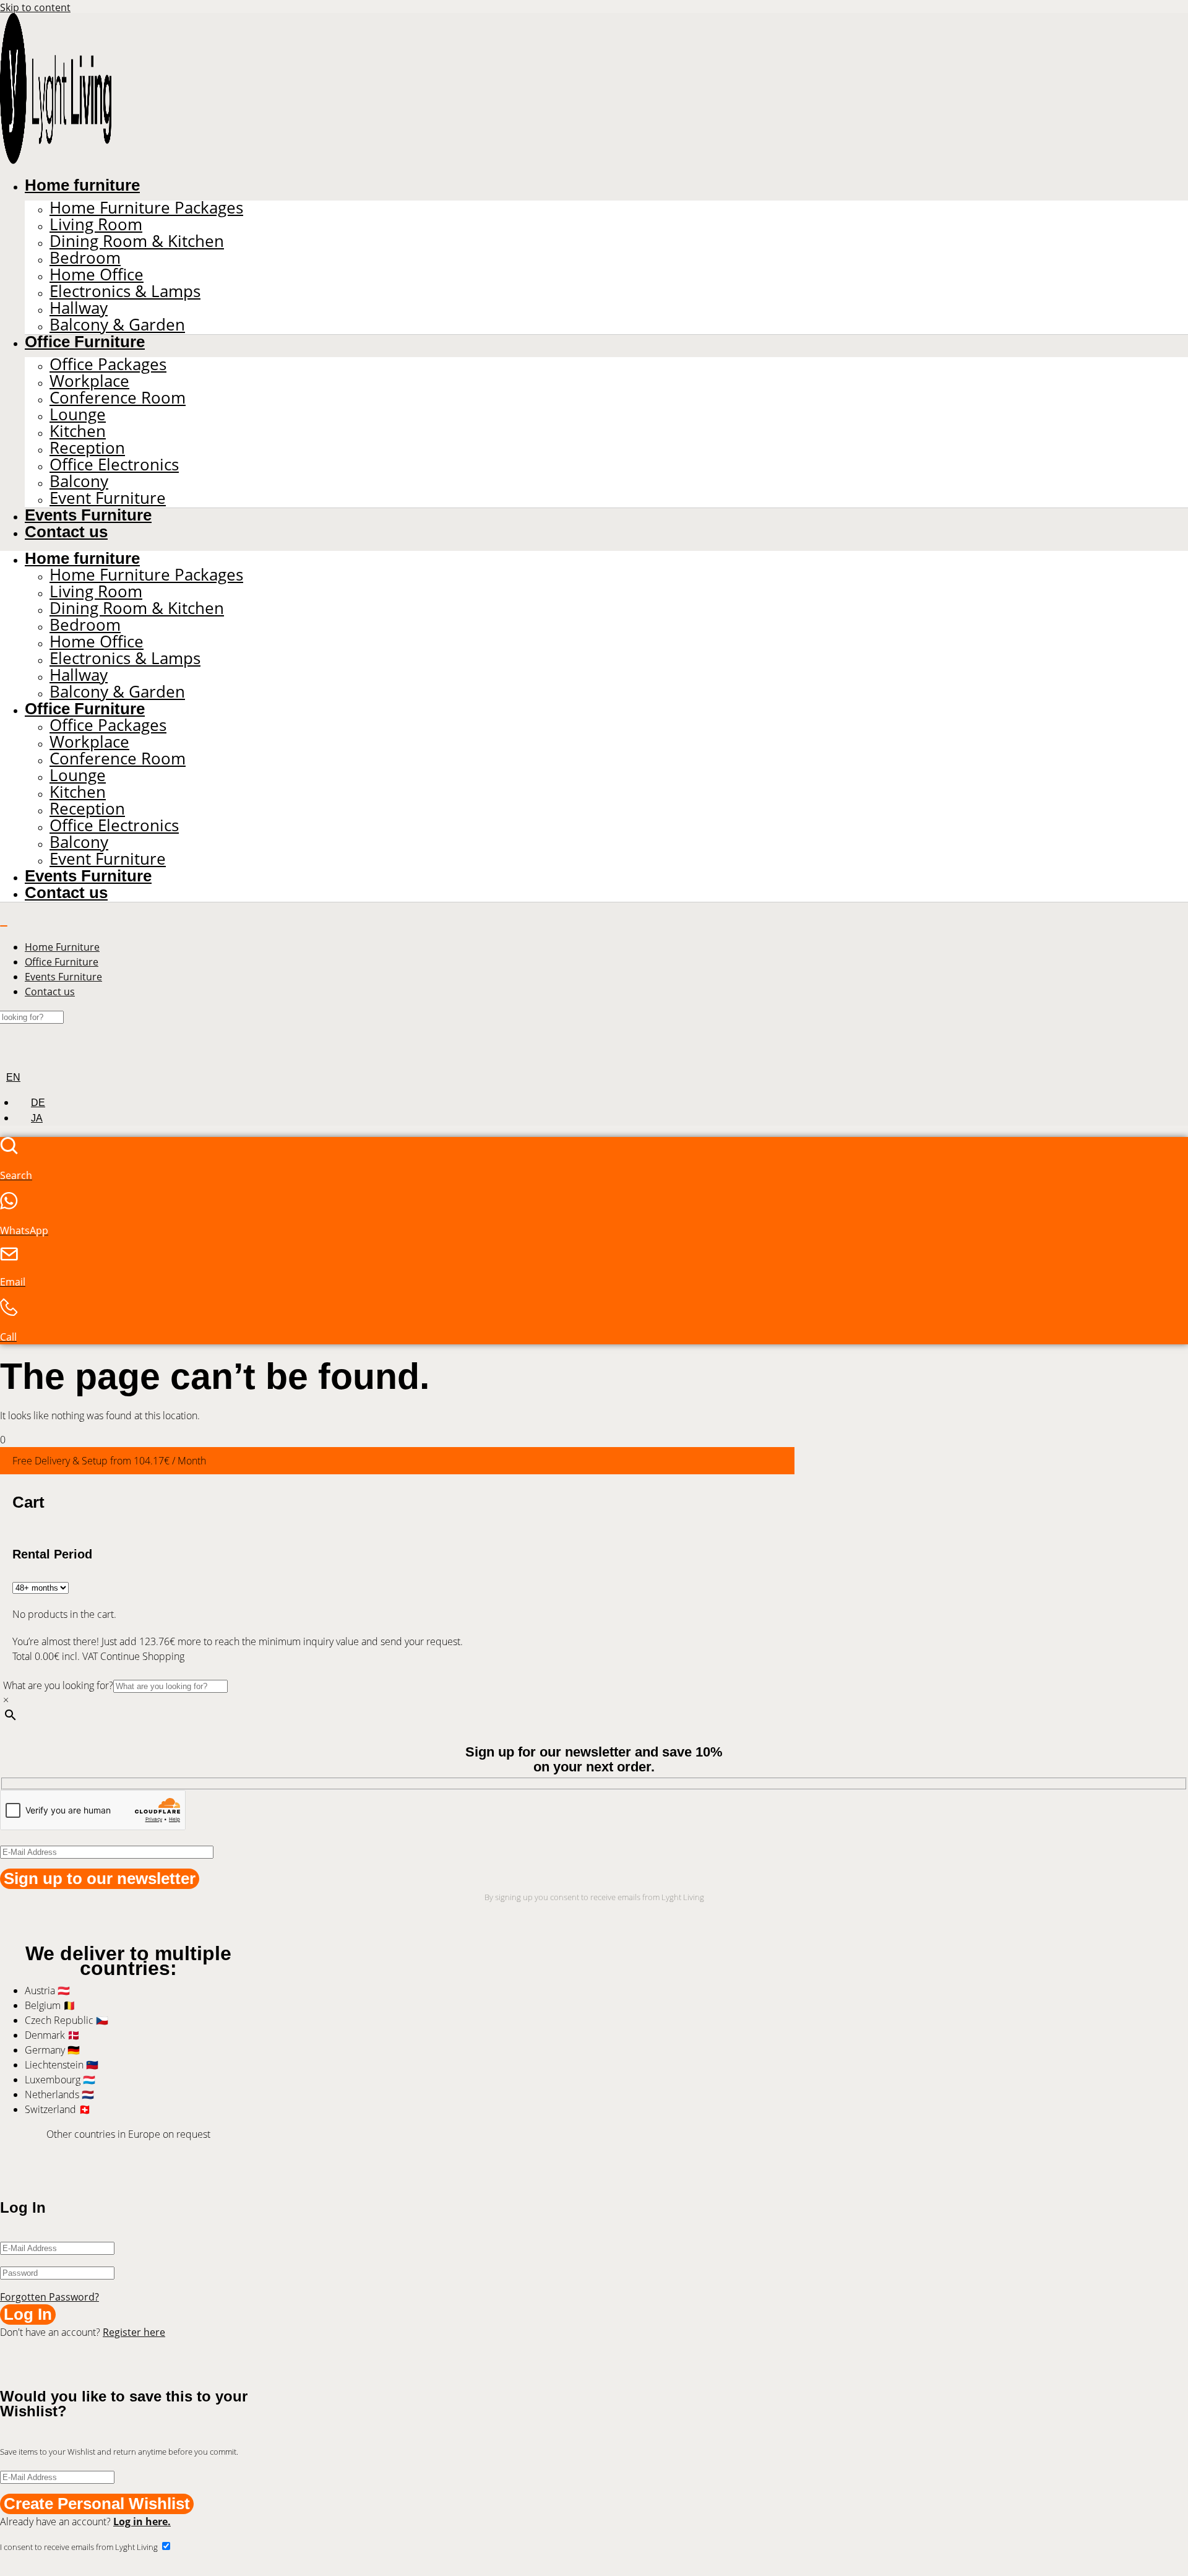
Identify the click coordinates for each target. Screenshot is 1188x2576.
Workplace (89, 381)
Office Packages (108, 364)
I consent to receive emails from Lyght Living (80, 2547)
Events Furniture (88, 515)
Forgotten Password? (49, 2297)
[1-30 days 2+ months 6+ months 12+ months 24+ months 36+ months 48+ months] (41, 1587)
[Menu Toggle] (4, 926)
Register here (134, 2332)
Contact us (66, 532)
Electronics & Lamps (125, 291)
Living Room (96, 224)
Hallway (79, 308)
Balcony (79, 481)
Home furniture (82, 185)
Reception (87, 448)
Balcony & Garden (117, 325)
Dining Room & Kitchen (137, 241)
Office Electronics (114, 465)
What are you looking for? (58, 1685)
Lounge (78, 414)
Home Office (97, 274)
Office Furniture (85, 342)
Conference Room (118, 398)
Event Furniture (108, 498)
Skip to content (35, 7)
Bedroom (85, 258)
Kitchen (78, 431)
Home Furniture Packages (146, 208)
